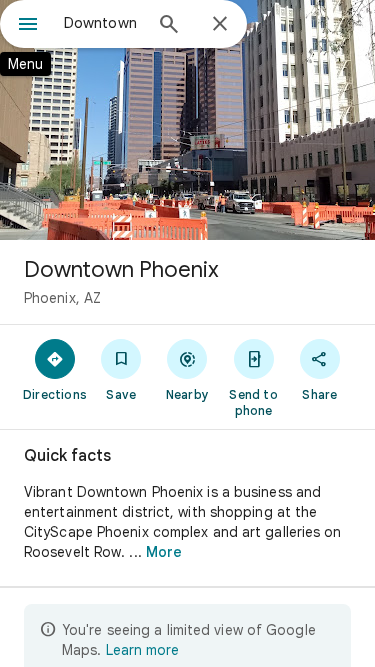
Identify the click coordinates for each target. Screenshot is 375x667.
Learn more (142, 650)
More (164, 552)
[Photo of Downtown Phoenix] (187, 120)
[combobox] (102, 23)
